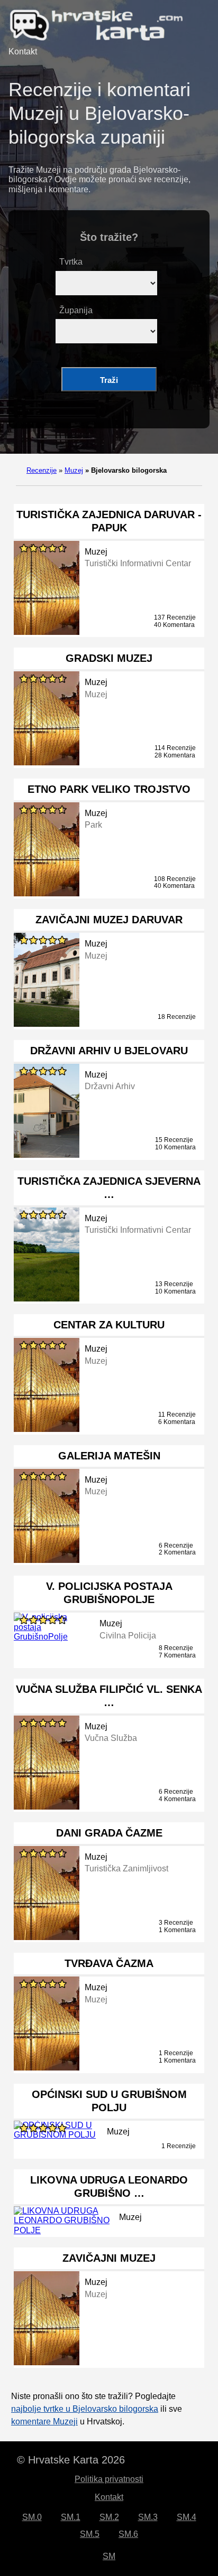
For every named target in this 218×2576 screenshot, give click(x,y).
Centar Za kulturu (109, 1325)
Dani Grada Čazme (109, 1833)
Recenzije (42, 470)
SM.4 (187, 2517)
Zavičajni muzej (109, 2258)
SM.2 (109, 2517)
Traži (109, 380)
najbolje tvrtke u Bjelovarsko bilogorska (85, 2409)
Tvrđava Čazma (109, 1963)
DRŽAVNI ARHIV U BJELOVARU (109, 1051)
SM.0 (32, 2517)
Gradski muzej (109, 658)
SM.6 (128, 2534)
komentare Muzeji (44, 2422)
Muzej (74, 470)
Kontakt (23, 51)
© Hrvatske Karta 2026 (71, 2460)
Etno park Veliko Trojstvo (109, 789)
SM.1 (71, 2517)
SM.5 (90, 2534)
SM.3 (148, 2517)
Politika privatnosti (109, 2479)
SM (109, 2556)
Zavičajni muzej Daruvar (109, 920)
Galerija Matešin (109, 1456)
